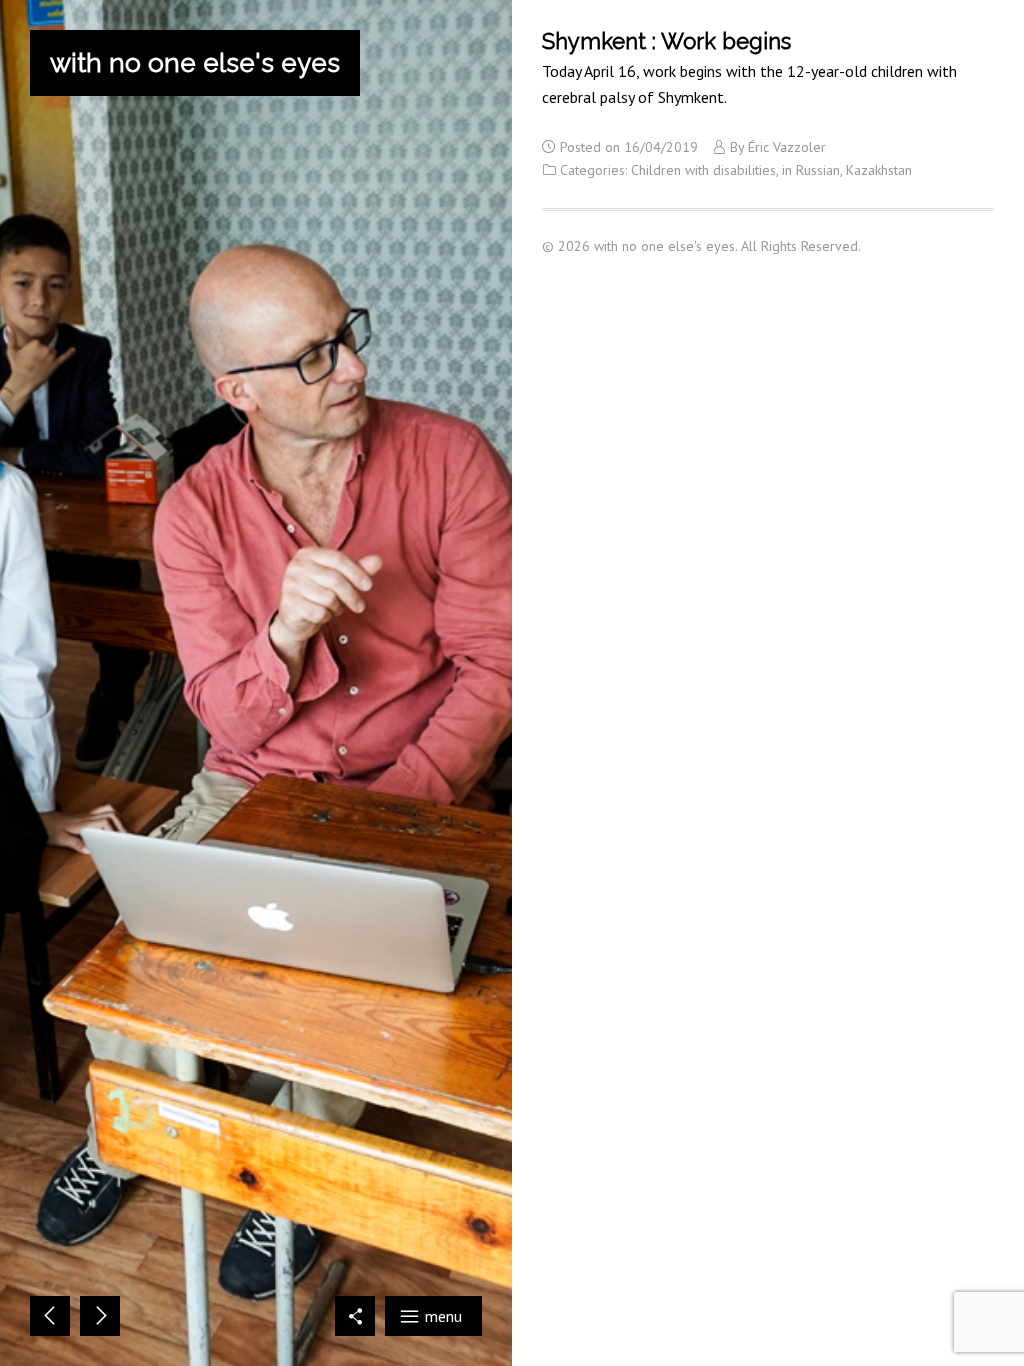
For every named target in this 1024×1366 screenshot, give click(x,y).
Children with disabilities (703, 170)
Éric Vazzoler (787, 147)
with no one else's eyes (195, 63)
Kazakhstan (879, 170)
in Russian (811, 170)
